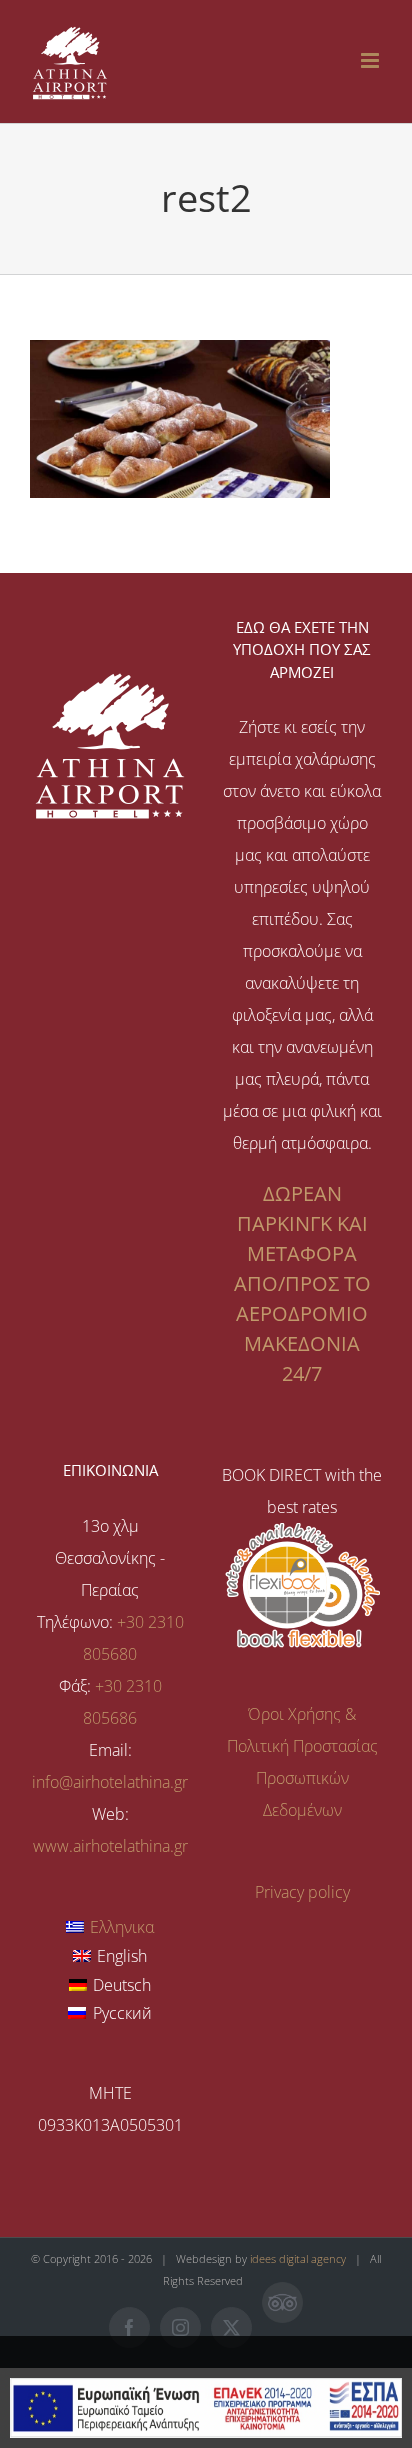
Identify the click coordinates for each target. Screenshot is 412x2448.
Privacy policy (302, 1892)
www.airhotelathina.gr (110, 1846)
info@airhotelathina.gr (110, 1782)
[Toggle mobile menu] (371, 60)
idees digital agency (298, 2258)
